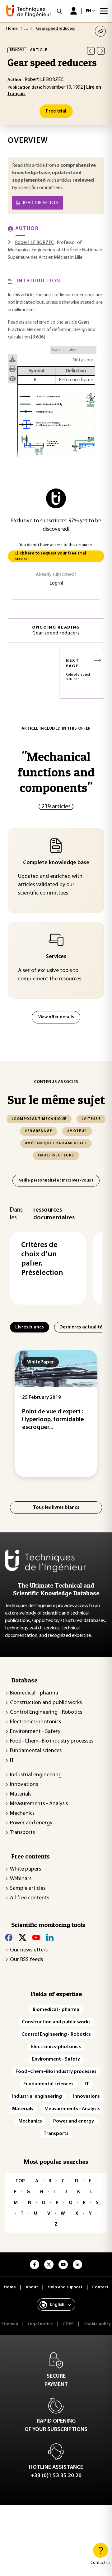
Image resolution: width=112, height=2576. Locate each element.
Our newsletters (29, 1950)
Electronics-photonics (35, 1722)
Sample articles (28, 1889)
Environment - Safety (35, 1732)
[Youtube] (36, 1938)
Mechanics (22, 1814)
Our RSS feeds (26, 1960)
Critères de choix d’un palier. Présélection (42, 1259)
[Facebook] (9, 1938)
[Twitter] (22, 1938)
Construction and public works (46, 1703)
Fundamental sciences (36, 1751)
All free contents (30, 1898)
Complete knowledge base (56, 863)
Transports (22, 1833)
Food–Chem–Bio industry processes (52, 1741)
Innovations (24, 1785)
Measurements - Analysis (39, 1804)
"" (56, 772)
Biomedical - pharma (34, 1693)
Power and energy (31, 1823)
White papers (26, 1869)
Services (56, 957)
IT (12, 1761)
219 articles (56, 807)
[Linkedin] (50, 1938)
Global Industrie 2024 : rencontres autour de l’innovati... (73, 1420)
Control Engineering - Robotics (46, 1712)
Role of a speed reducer (78, 670)
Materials (21, 1794)
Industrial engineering (36, 1775)
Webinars (21, 1879)
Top (20, 2181)
